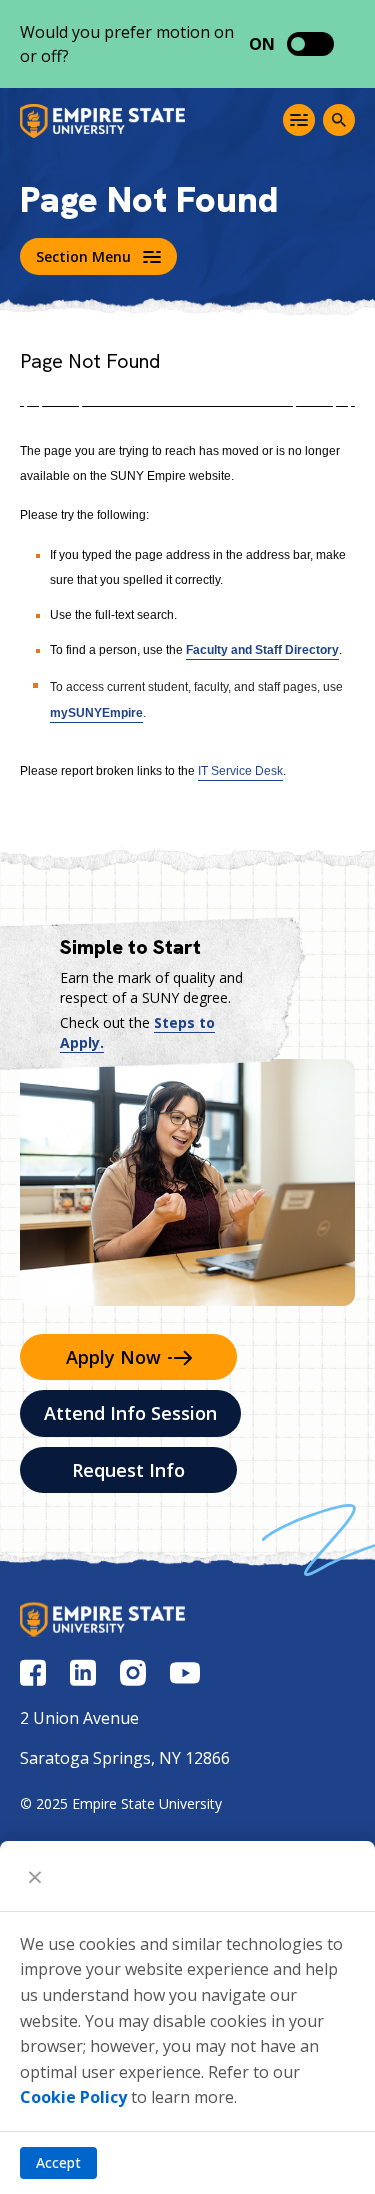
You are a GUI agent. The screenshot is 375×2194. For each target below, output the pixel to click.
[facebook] (33, 1672)
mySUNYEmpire (96, 713)
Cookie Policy (73, 2097)
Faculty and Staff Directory (262, 650)
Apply (113, 1357)
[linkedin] (83, 1672)
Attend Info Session (130, 1413)
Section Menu (83, 256)
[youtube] (185, 1673)
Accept (58, 2162)
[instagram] (133, 1672)
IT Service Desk (240, 771)
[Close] (35, 1876)
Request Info (128, 1470)
